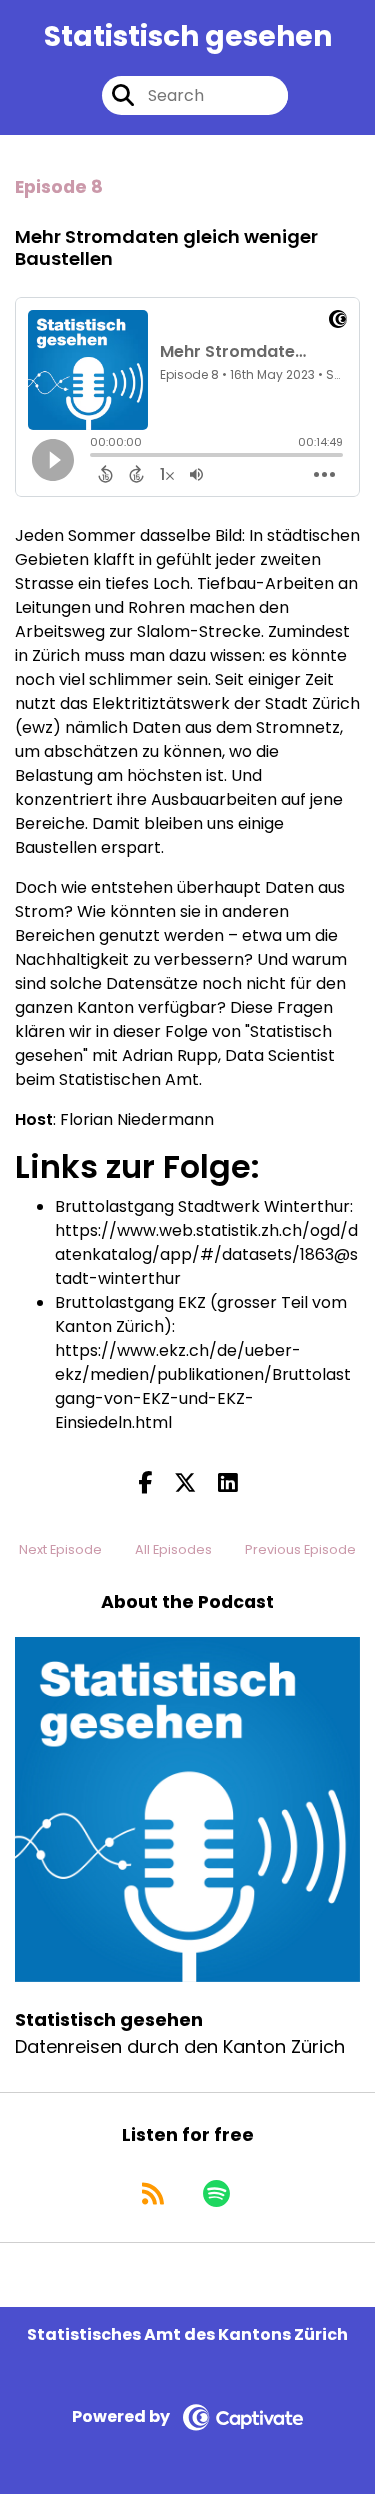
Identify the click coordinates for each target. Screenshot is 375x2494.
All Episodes (173, 1549)
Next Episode (60, 1549)
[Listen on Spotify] (216, 2194)
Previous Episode (300, 1549)
